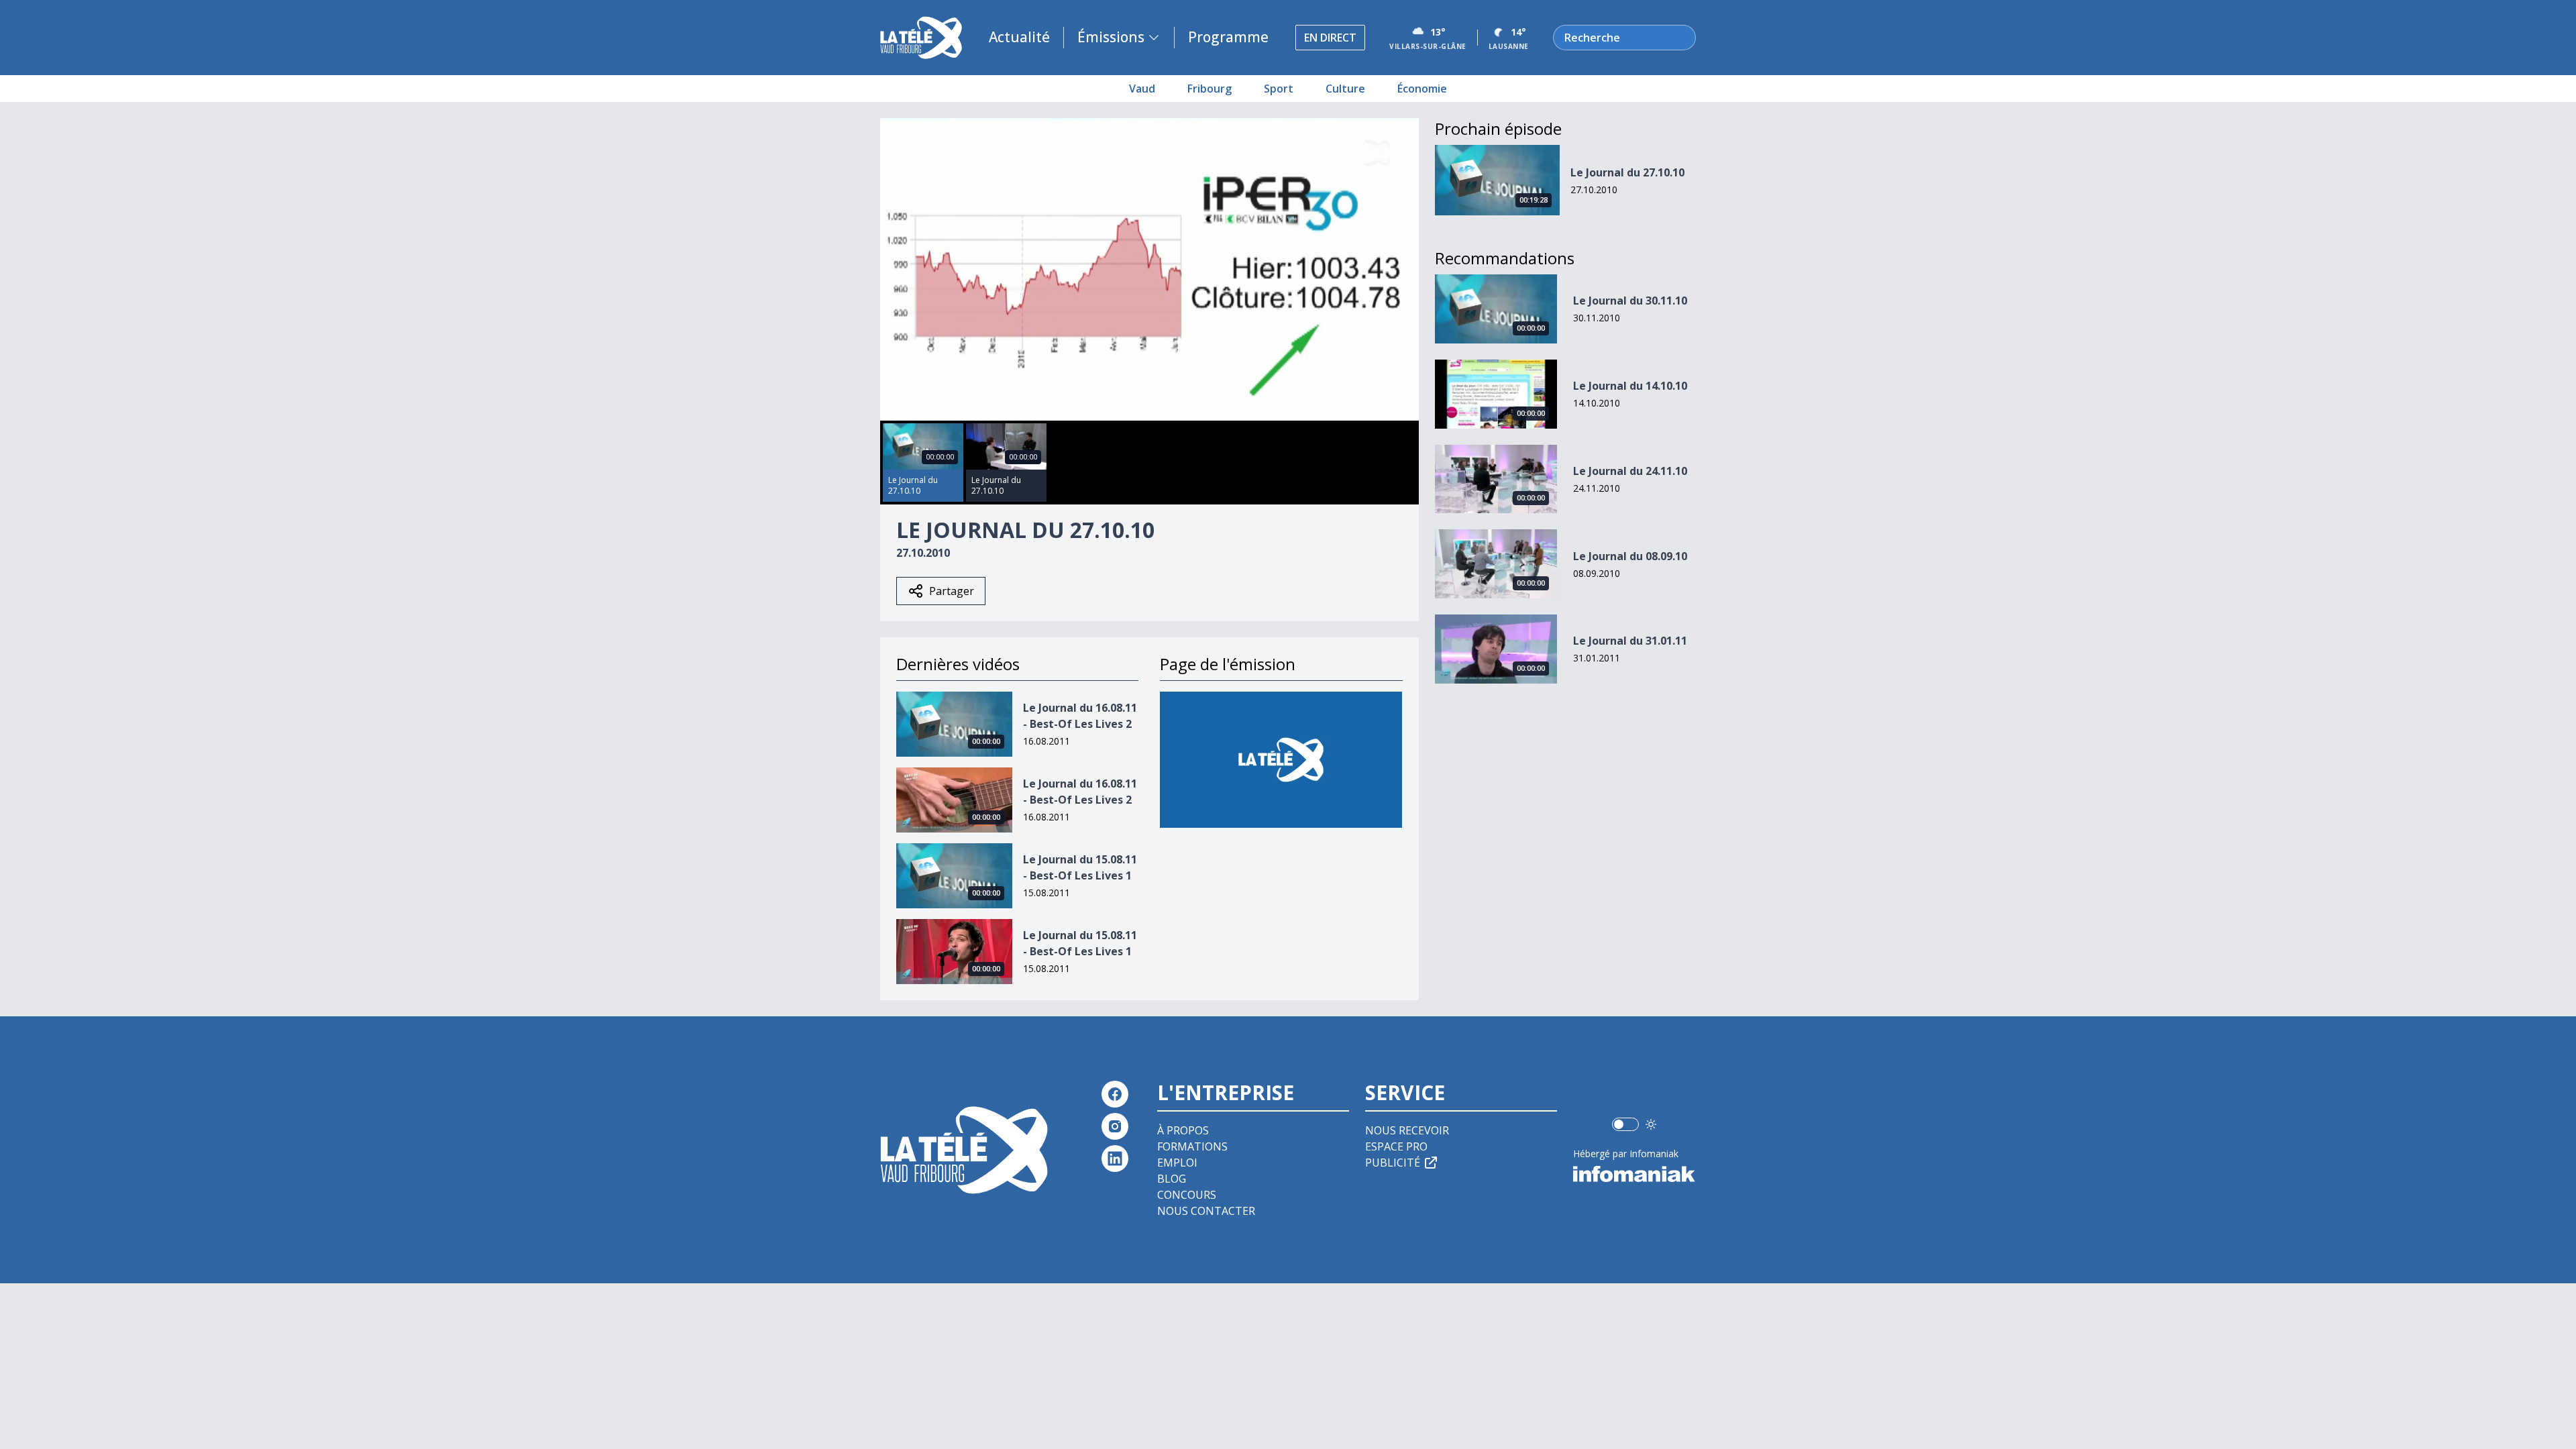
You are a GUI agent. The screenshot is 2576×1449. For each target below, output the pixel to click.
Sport (1279, 89)
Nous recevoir (1407, 1130)
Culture (1345, 89)
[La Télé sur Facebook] (1115, 1094)
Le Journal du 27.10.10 (1627, 172)
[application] (1149, 269)
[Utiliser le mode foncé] (1651, 1124)
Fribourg (1210, 89)
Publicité (1393, 1163)
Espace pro (1396, 1146)
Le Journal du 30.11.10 (1630, 301)
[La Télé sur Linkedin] (1115, 1159)
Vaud (1142, 89)
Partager (952, 591)
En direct (1330, 38)
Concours (1187, 1195)
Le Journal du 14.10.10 (1630, 386)
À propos (1183, 1130)
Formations (1192, 1146)
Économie (1422, 89)
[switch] (1625, 1124)
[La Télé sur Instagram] (1115, 1126)
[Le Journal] (1281, 760)
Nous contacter (1206, 1211)
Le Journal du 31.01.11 (1630, 641)
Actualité (1019, 37)
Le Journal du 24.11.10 (1630, 471)
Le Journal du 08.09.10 (1630, 556)
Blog (1172, 1179)
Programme (1228, 37)
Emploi (1177, 1163)
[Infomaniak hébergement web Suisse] (1634, 1174)
